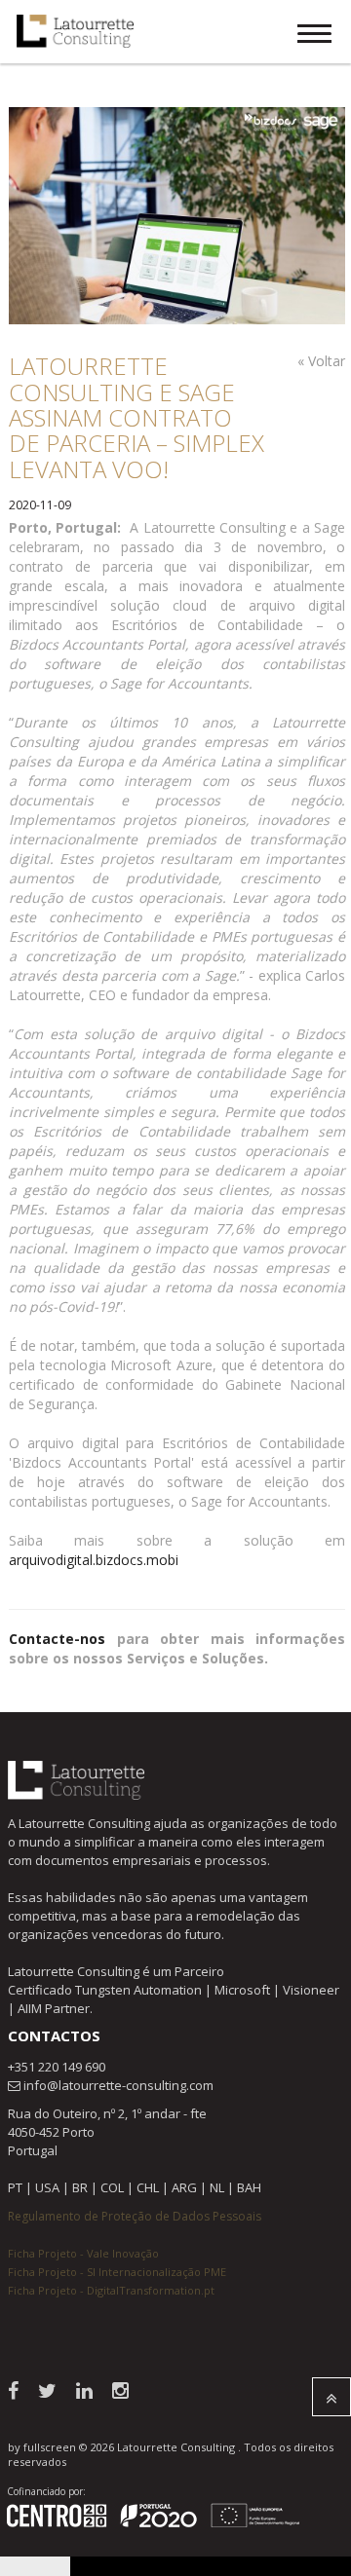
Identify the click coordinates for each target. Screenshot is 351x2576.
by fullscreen (42, 2447)
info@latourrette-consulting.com (118, 2085)
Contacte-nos (57, 1639)
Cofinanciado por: (46, 2491)
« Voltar (321, 361)
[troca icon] (314, 37)
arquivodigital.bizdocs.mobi (94, 1560)
